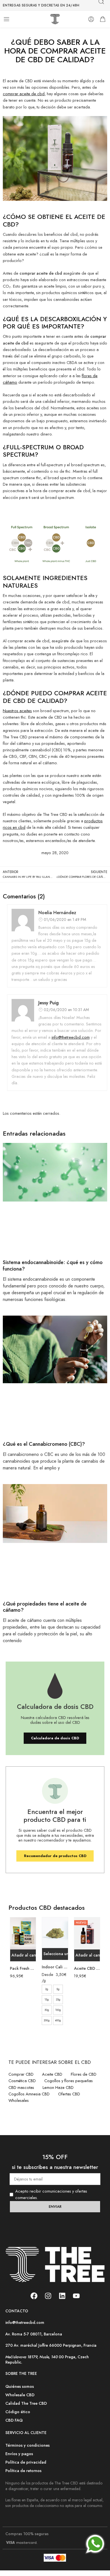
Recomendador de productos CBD (55, 1856)
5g (58, 1989)
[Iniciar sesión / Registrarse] (91, 19)
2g (47, 1989)
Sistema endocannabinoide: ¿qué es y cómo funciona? (53, 1265)
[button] (23, 1955)
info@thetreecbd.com (71, 1037)
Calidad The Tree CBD (26, 2403)
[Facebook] (34, 2296)
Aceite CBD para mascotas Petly (87, 1968)
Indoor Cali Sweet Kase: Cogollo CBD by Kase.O (55, 1967)
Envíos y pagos (19, 2454)
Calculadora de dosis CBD (55, 1738)
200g (47, 2020)
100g (58, 2010)
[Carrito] (103, 19)
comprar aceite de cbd (24, 94)
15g (47, 1999)
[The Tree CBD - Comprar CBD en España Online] (55, 19)
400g (58, 2020)
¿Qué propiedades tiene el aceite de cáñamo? (45, 1607)
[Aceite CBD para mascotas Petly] (87, 1933)
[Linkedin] (62, 2296)
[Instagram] (48, 2296)
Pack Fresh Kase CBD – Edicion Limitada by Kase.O (23, 1968)
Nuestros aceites (17, 711)
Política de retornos (23, 2470)
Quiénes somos (20, 2386)
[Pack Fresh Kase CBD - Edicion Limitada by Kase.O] (23, 1933)
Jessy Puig (49, 1003)
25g (58, 1999)
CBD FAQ (14, 2420)
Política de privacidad (26, 2462)
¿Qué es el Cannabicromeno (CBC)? (44, 1444)
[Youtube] (76, 2296)
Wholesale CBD (20, 2394)
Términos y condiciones (27, 2445)
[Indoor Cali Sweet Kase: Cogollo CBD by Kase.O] (55, 1933)
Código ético (18, 2411)
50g (47, 2010)
